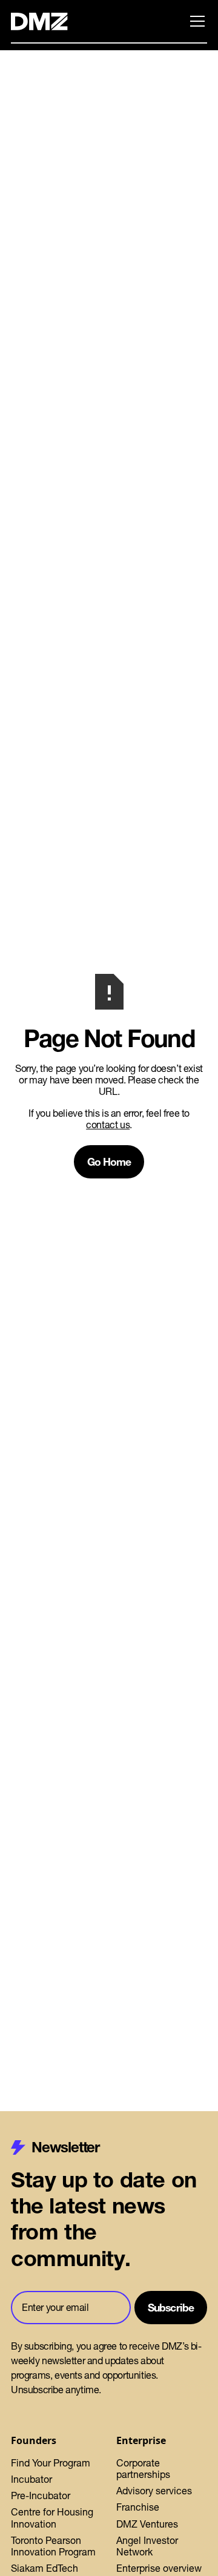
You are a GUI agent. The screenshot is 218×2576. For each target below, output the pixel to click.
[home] (46, 21)
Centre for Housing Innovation (52, 2518)
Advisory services (154, 2491)
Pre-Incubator (41, 2495)
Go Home (109, 1162)
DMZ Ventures (147, 2524)
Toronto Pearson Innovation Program (53, 2546)
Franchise (138, 2507)
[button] (195, 21)
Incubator (31, 2479)
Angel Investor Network (147, 2546)
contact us (108, 1125)
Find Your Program (51, 2463)
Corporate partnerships (143, 2469)
